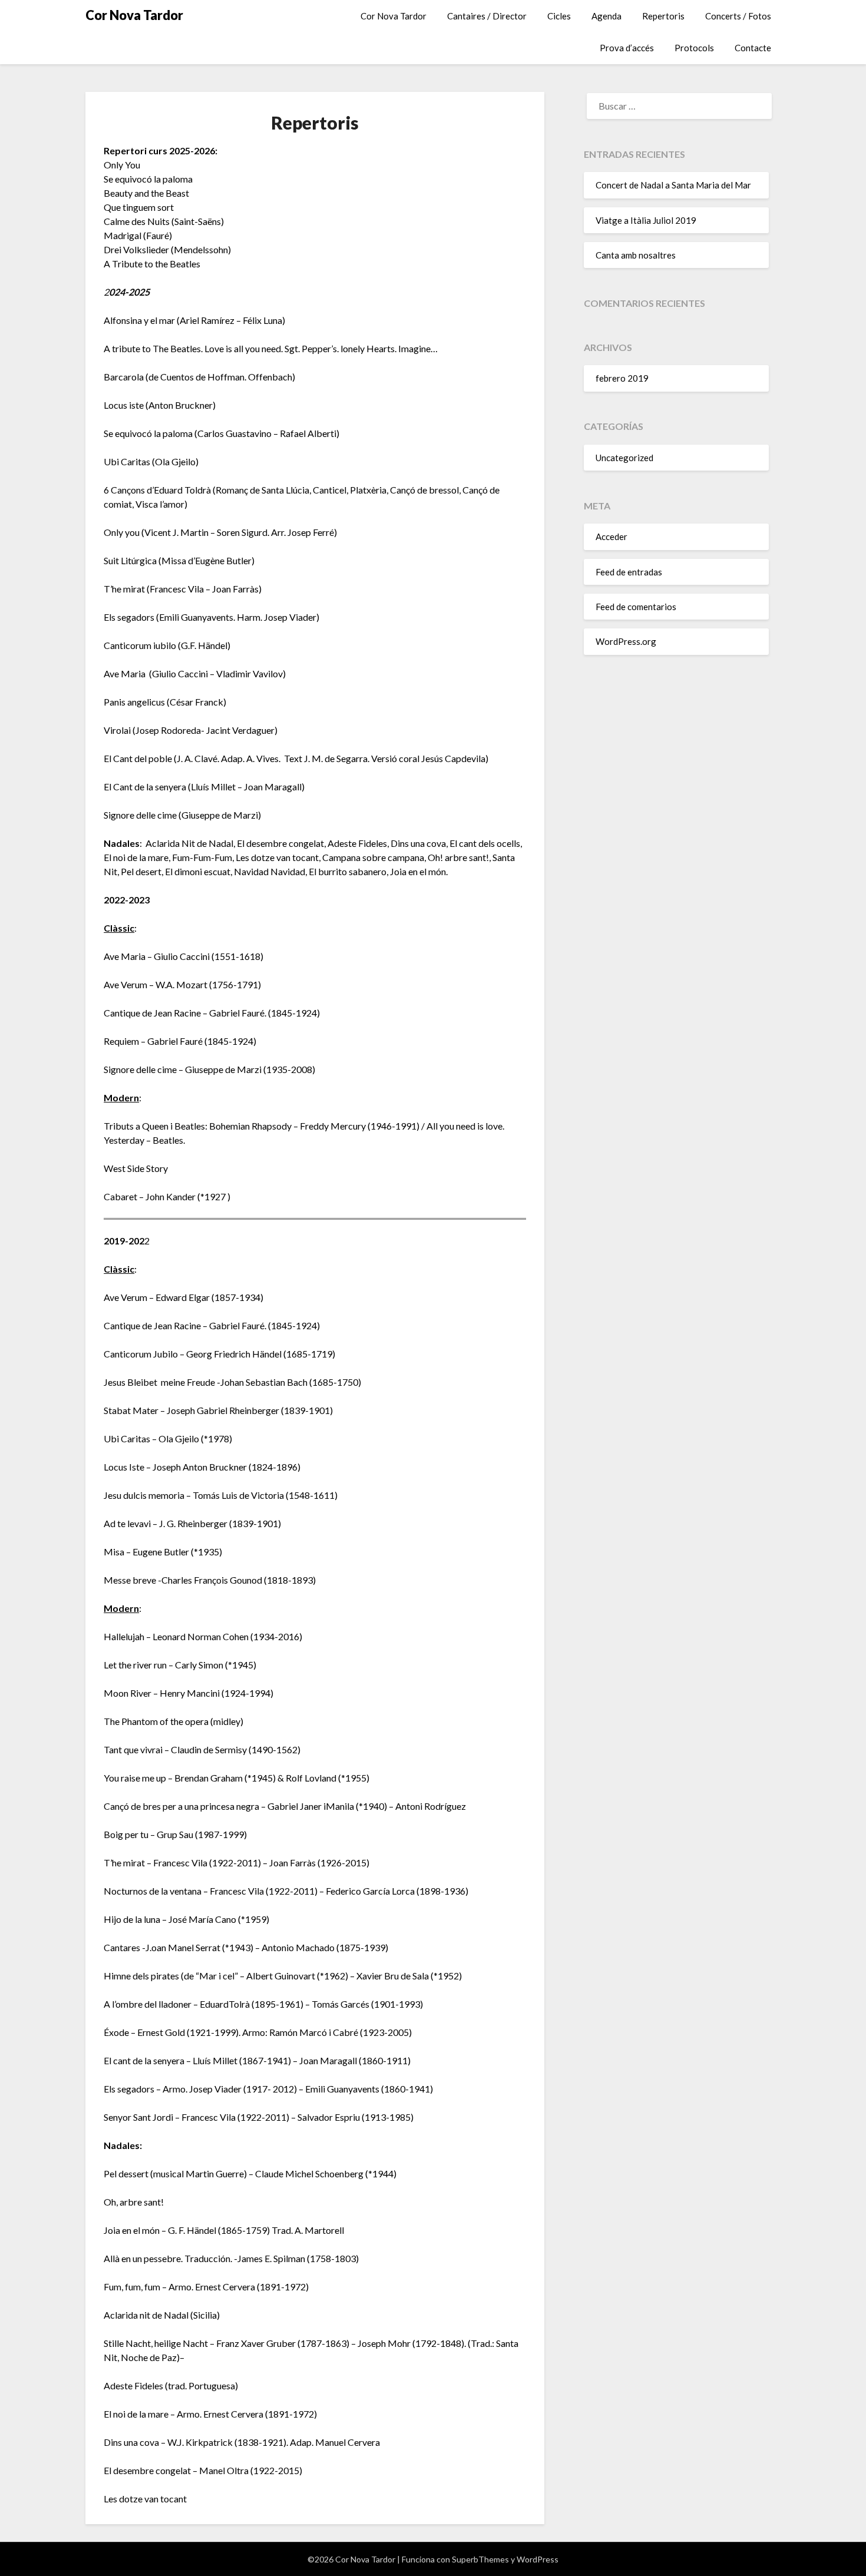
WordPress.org (626, 641)
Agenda (606, 16)
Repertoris (663, 16)
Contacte (753, 48)
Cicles (559, 16)
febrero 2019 (622, 378)
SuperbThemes (480, 2559)
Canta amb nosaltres (636, 255)
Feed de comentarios (636, 607)
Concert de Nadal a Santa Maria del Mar (673, 185)
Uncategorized (624, 458)
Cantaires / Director (487, 16)
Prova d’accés (627, 48)
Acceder (612, 537)
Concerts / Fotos (738, 16)
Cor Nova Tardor (134, 15)
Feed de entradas (629, 572)
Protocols (694, 48)
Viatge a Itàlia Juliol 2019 (646, 220)
